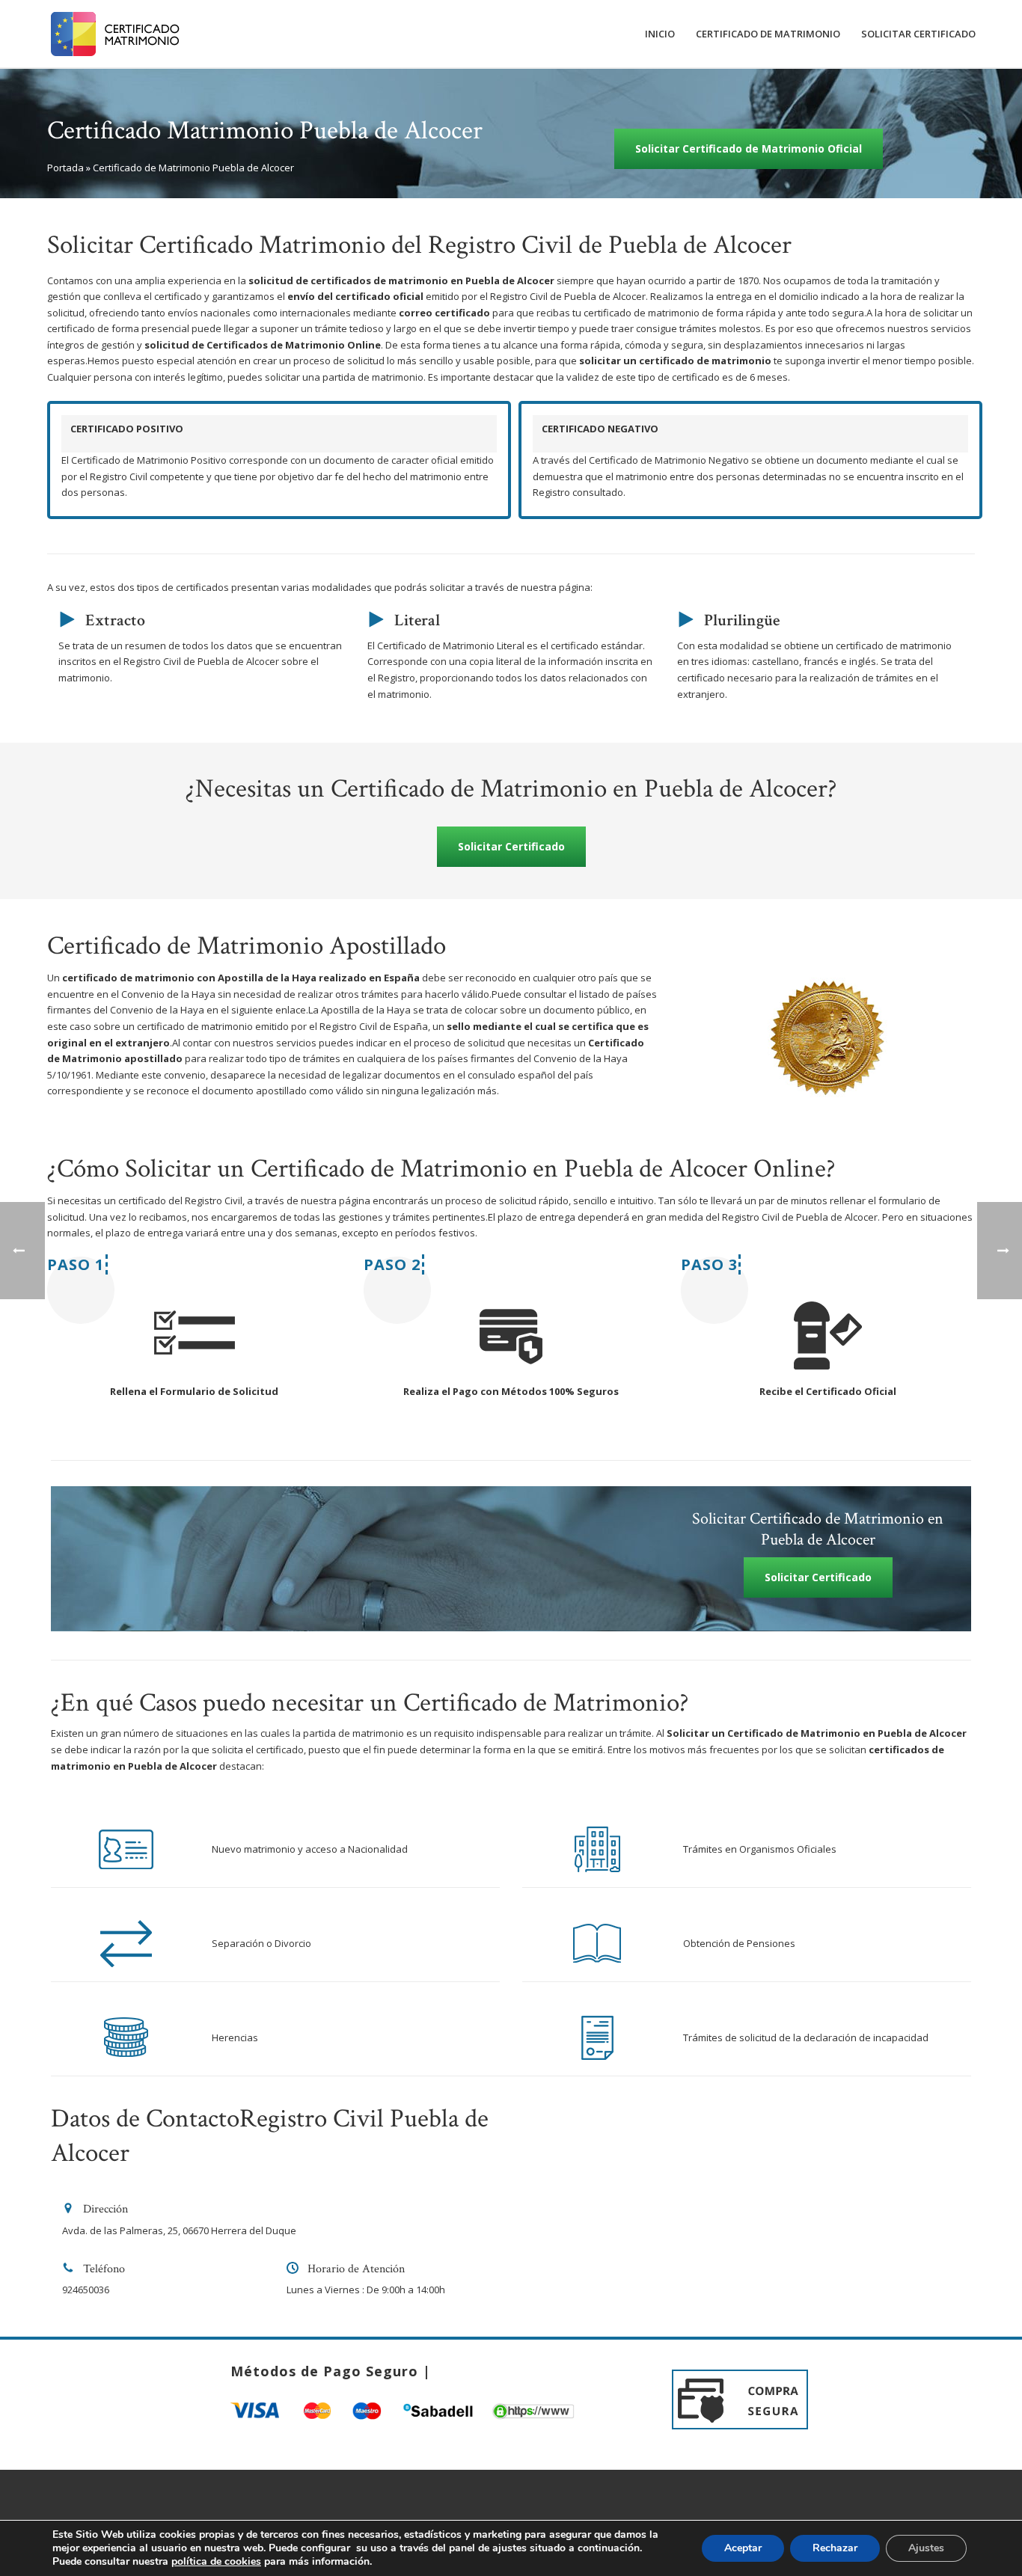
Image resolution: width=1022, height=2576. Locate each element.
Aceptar (743, 2548)
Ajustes (926, 2548)
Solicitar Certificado (918, 34)
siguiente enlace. (270, 1010)
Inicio (660, 34)
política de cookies (216, 2561)
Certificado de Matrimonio (768, 34)
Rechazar (835, 2548)
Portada (65, 168)
